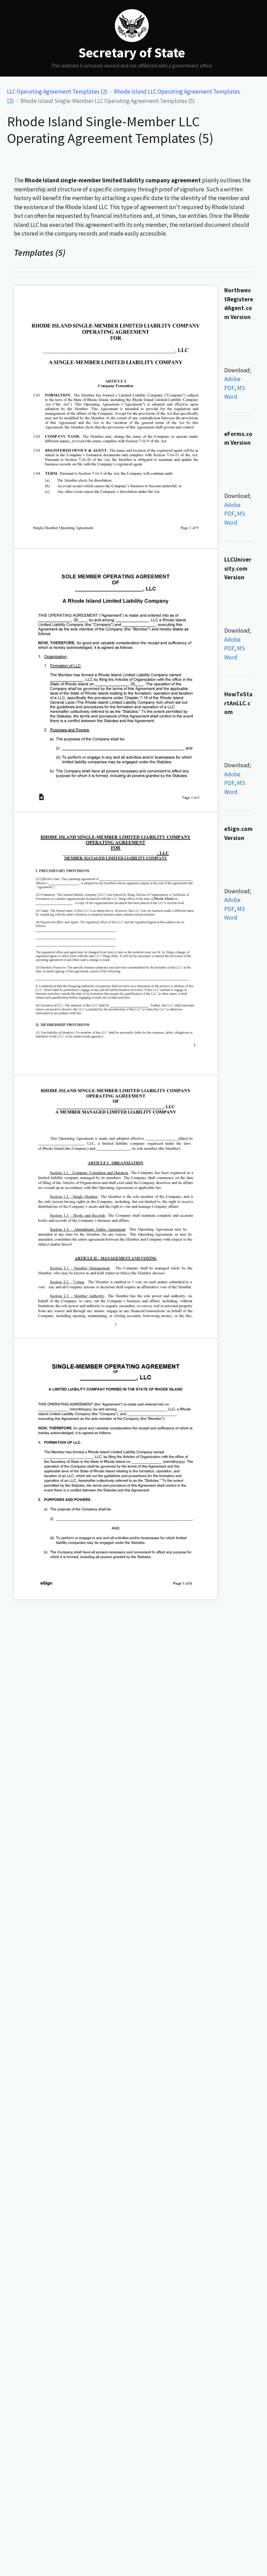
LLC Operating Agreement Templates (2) (57, 92)
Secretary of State (132, 53)
